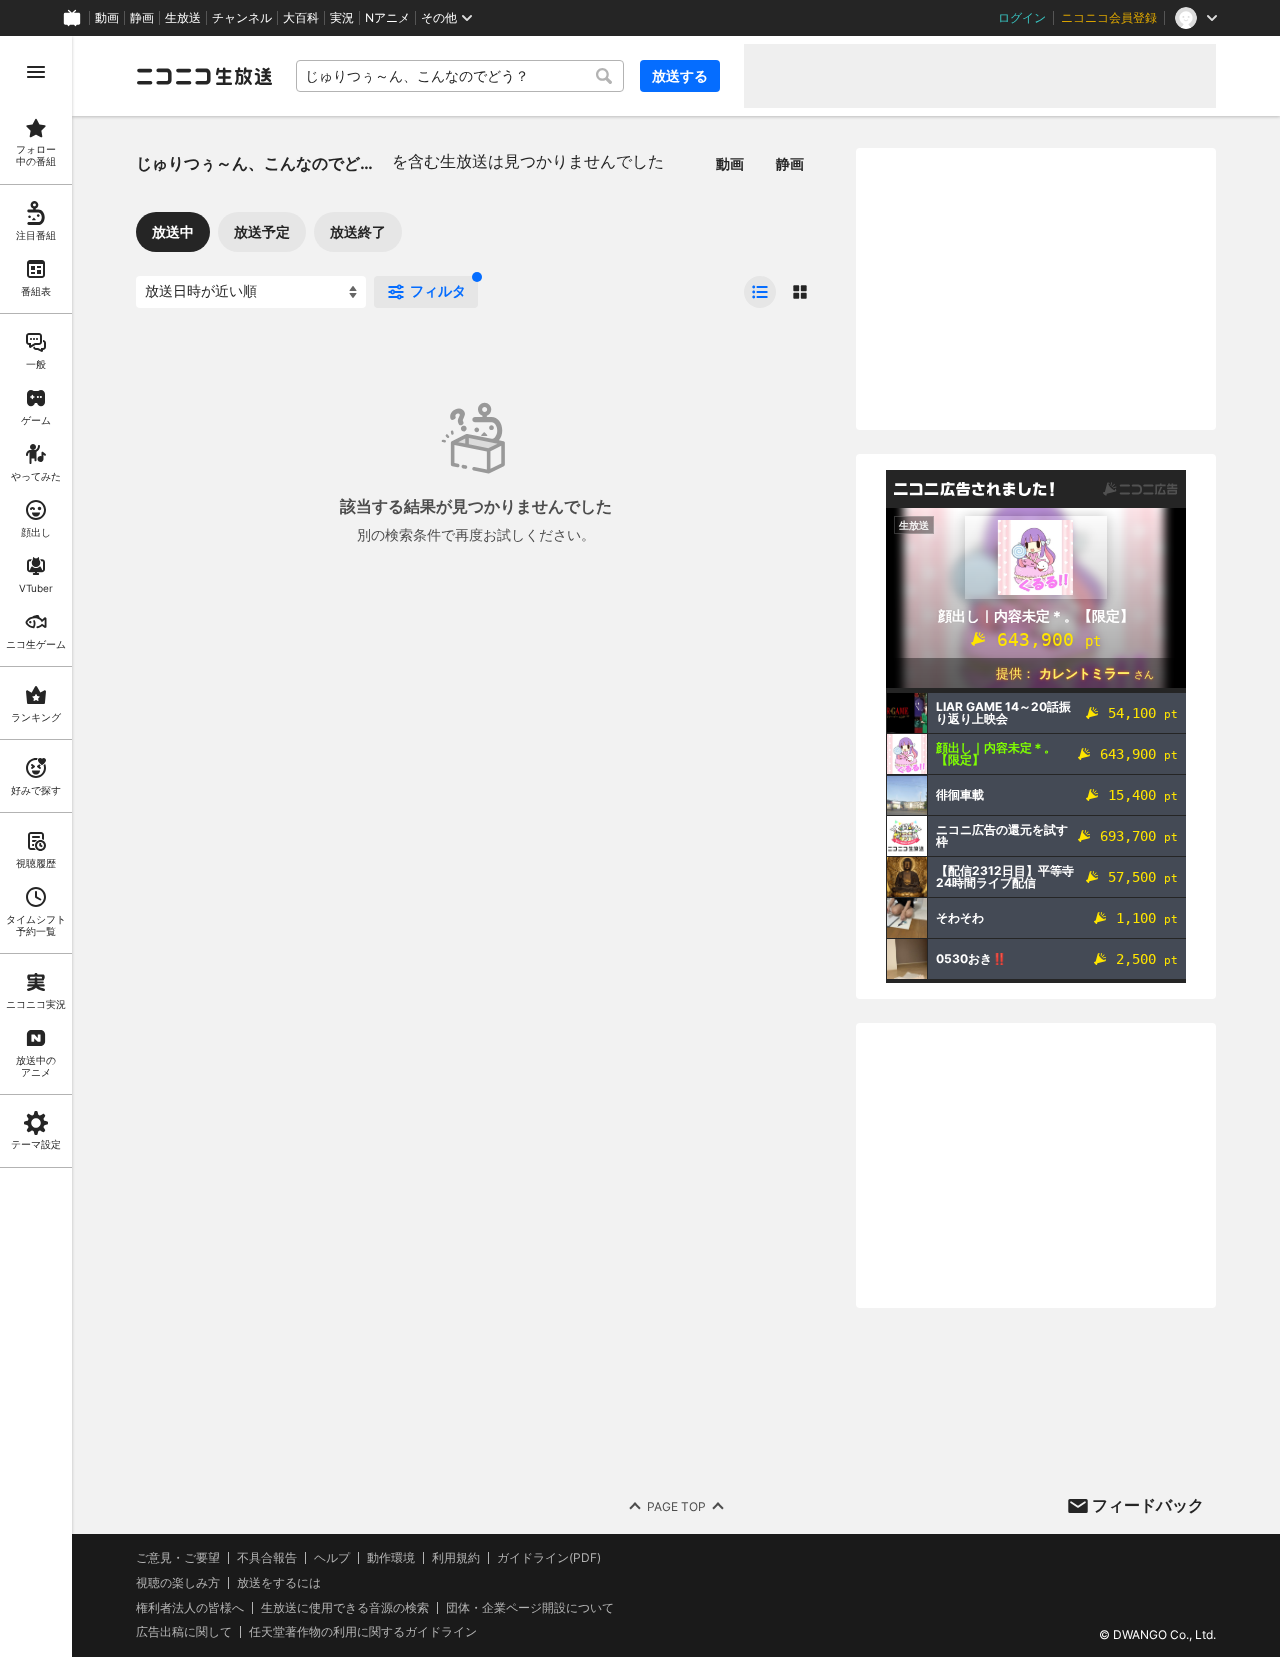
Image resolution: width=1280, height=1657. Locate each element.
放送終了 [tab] (358, 231)
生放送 (183, 18)
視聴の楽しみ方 (178, 1582)
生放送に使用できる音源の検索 (345, 1608)
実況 (342, 18)
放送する (680, 75)
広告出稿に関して (184, 1631)
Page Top (676, 1506)
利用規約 (456, 1558)
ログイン (1022, 18)
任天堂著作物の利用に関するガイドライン (363, 1632)
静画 (142, 18)
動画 (107, 18)
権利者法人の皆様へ (190, 1607)
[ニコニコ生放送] (204, 76)
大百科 (301, 18)
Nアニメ (387, 18)
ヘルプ (332, 1558)
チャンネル (242, 18)
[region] (36, 846)
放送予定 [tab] (262, 231)
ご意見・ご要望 (178, 1557)
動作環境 (391, 1558)
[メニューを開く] (36, 72)
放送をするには (279, 1583)
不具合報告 (267, 1558)
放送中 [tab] (173, 231)
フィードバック (1148, 1505)
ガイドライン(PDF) (549, 1558)
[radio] (760, 292)
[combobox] (460, 76)
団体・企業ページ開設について (530, 1608)
